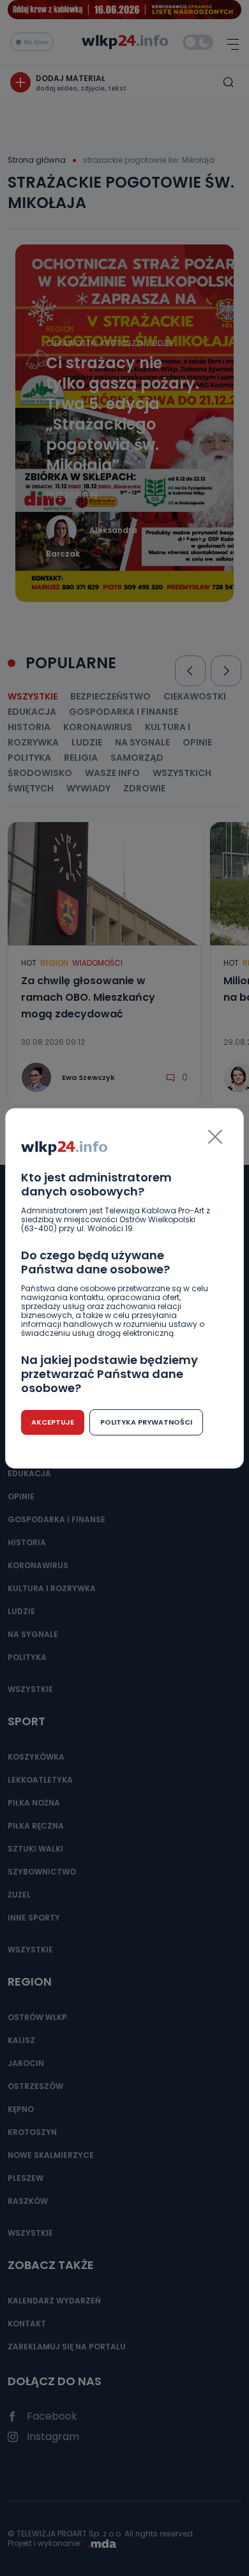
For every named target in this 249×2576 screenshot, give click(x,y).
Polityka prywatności (146, 1422)
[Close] (215, 1137)
